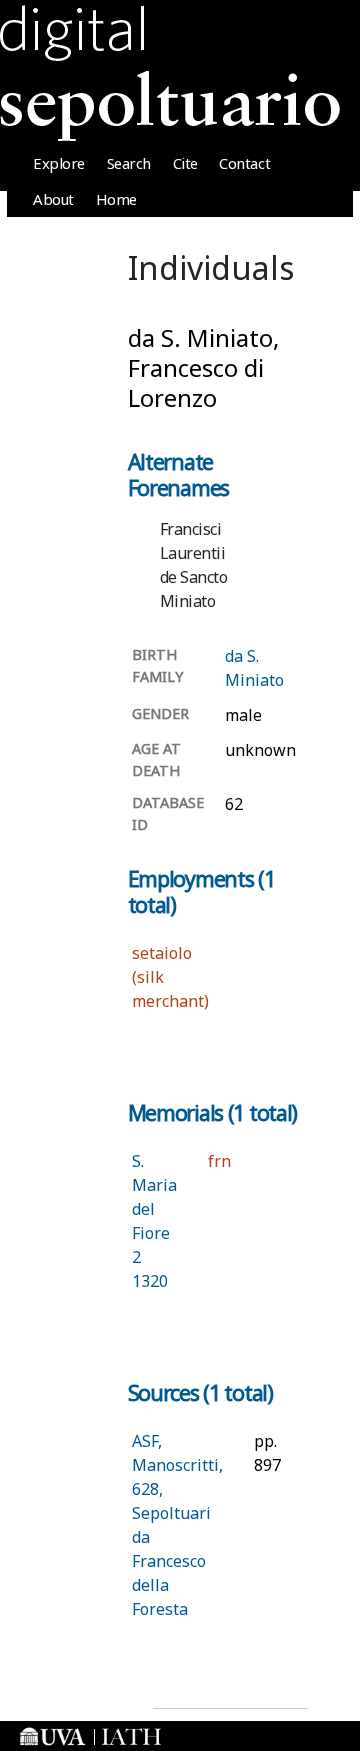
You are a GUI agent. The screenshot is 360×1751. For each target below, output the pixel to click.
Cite (185, 163)
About (53, 199)
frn (219, 1161)
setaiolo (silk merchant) (170, 977)
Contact (244, 163)
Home (116, 199)
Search (129, 163)
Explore (59, 163)
